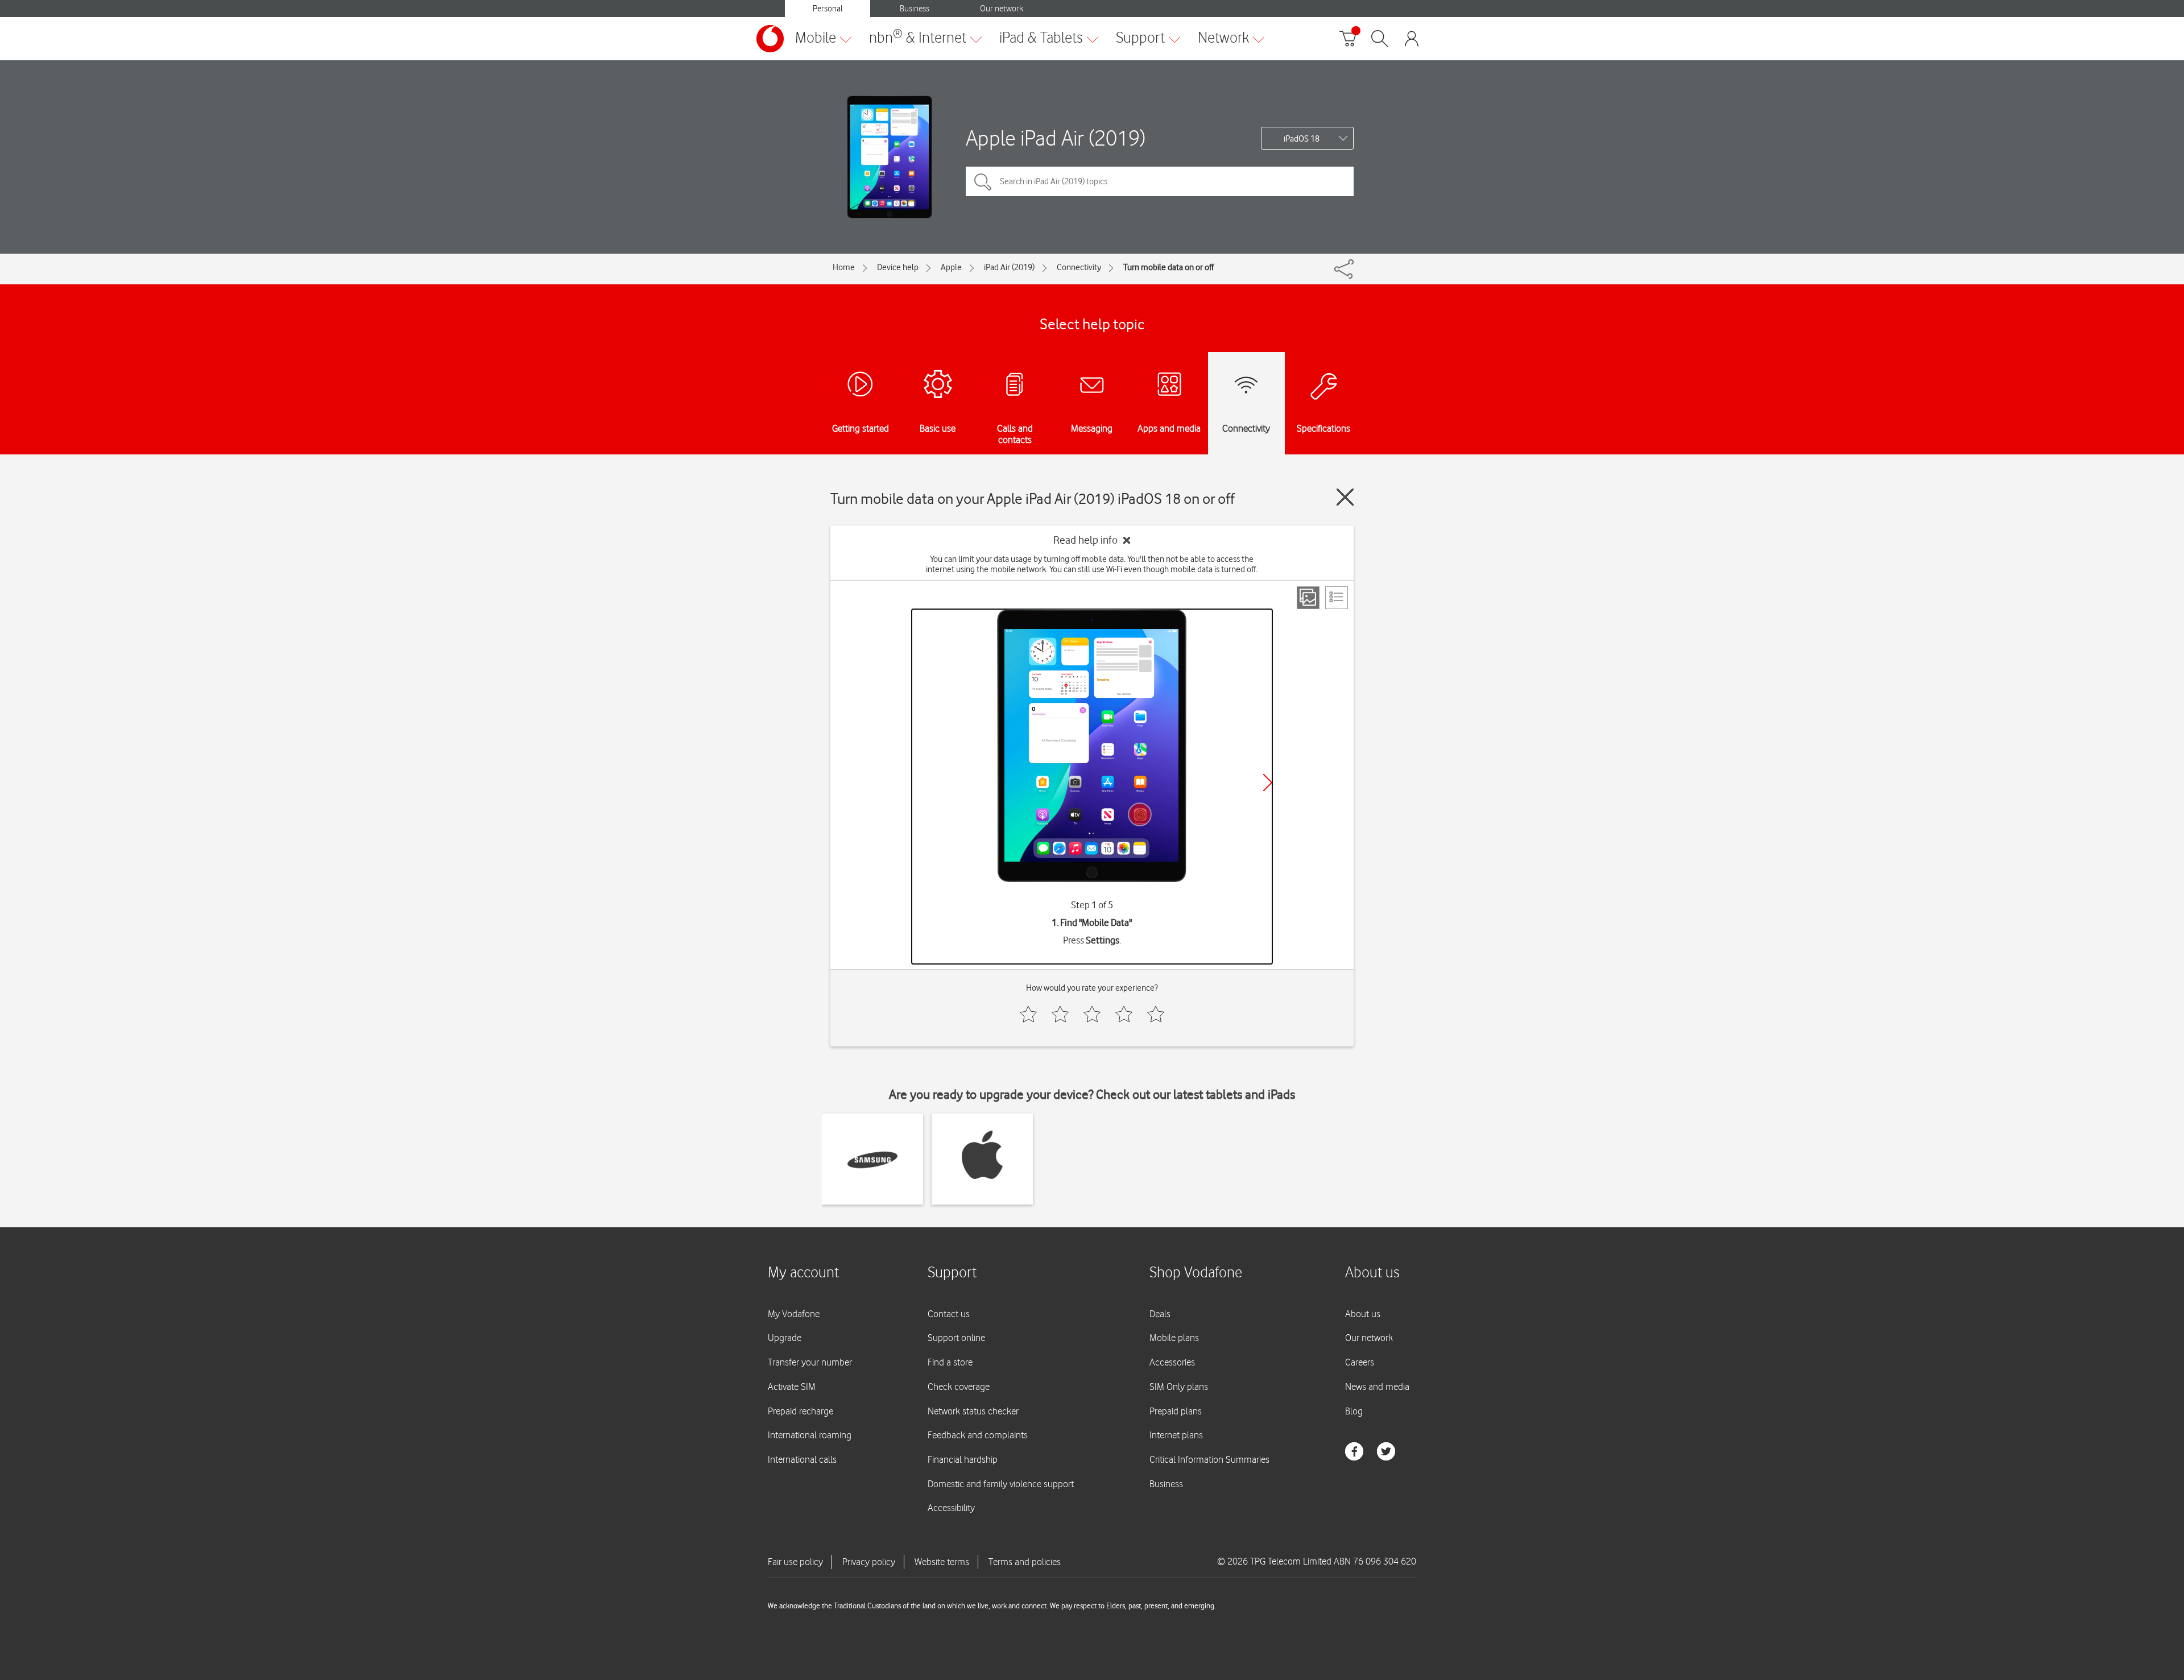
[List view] (1337, 598)
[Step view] (1308, 598)
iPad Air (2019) (1009, 267)
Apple (951, 267)
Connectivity (1079, 267)
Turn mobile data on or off (1168, 267)
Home (844, 267)
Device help (898, 267)
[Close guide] (1345, 497)
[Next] (1268, 783)
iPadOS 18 (1302, 139)
